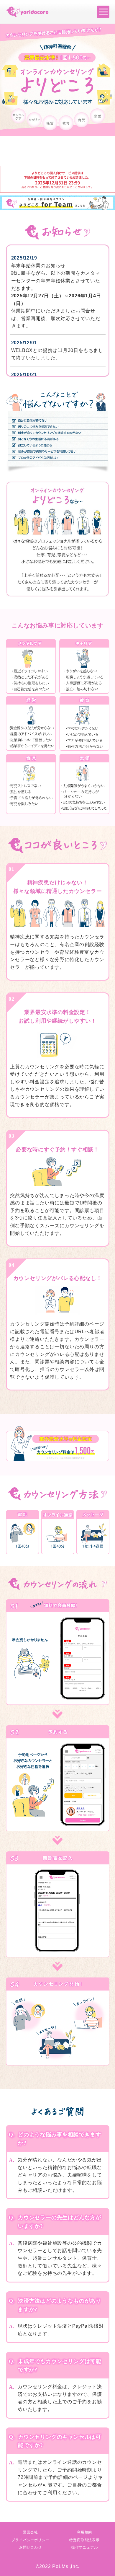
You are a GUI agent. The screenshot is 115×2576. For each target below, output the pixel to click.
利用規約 (84, 2532)
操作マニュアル (85, 2547)
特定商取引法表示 (84, 2540)
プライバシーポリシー (30, 2540)
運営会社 (31, 2532)
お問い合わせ (31, 2547)
